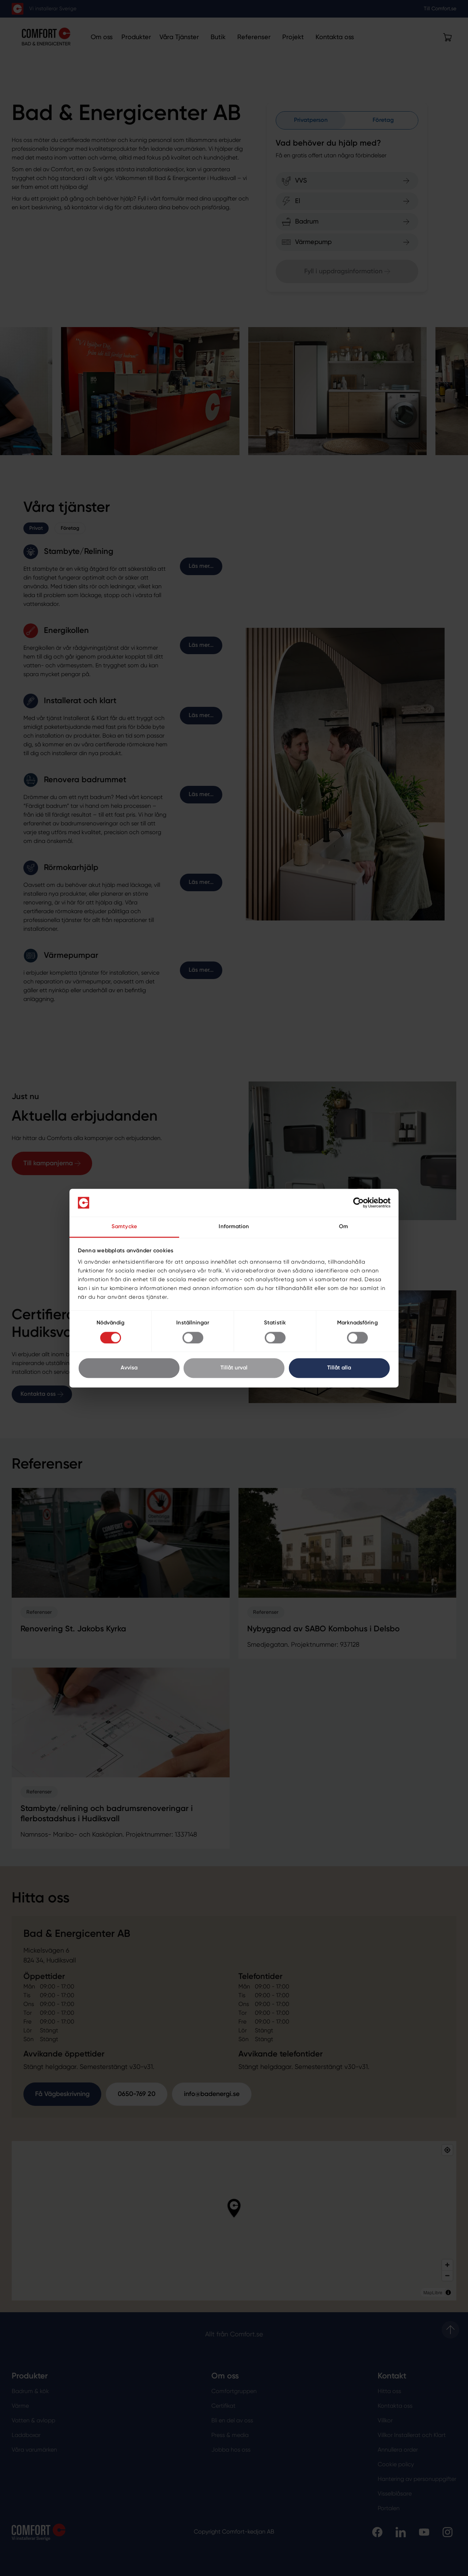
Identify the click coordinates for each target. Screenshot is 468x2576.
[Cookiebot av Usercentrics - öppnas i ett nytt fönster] (358, 1203)
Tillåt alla (339, 1368)
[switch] (193, 1338)
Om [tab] (344, 1227)
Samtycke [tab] (124, 1227)
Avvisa (129, 1368)
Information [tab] (234, 1227)
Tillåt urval (234, 1368)
